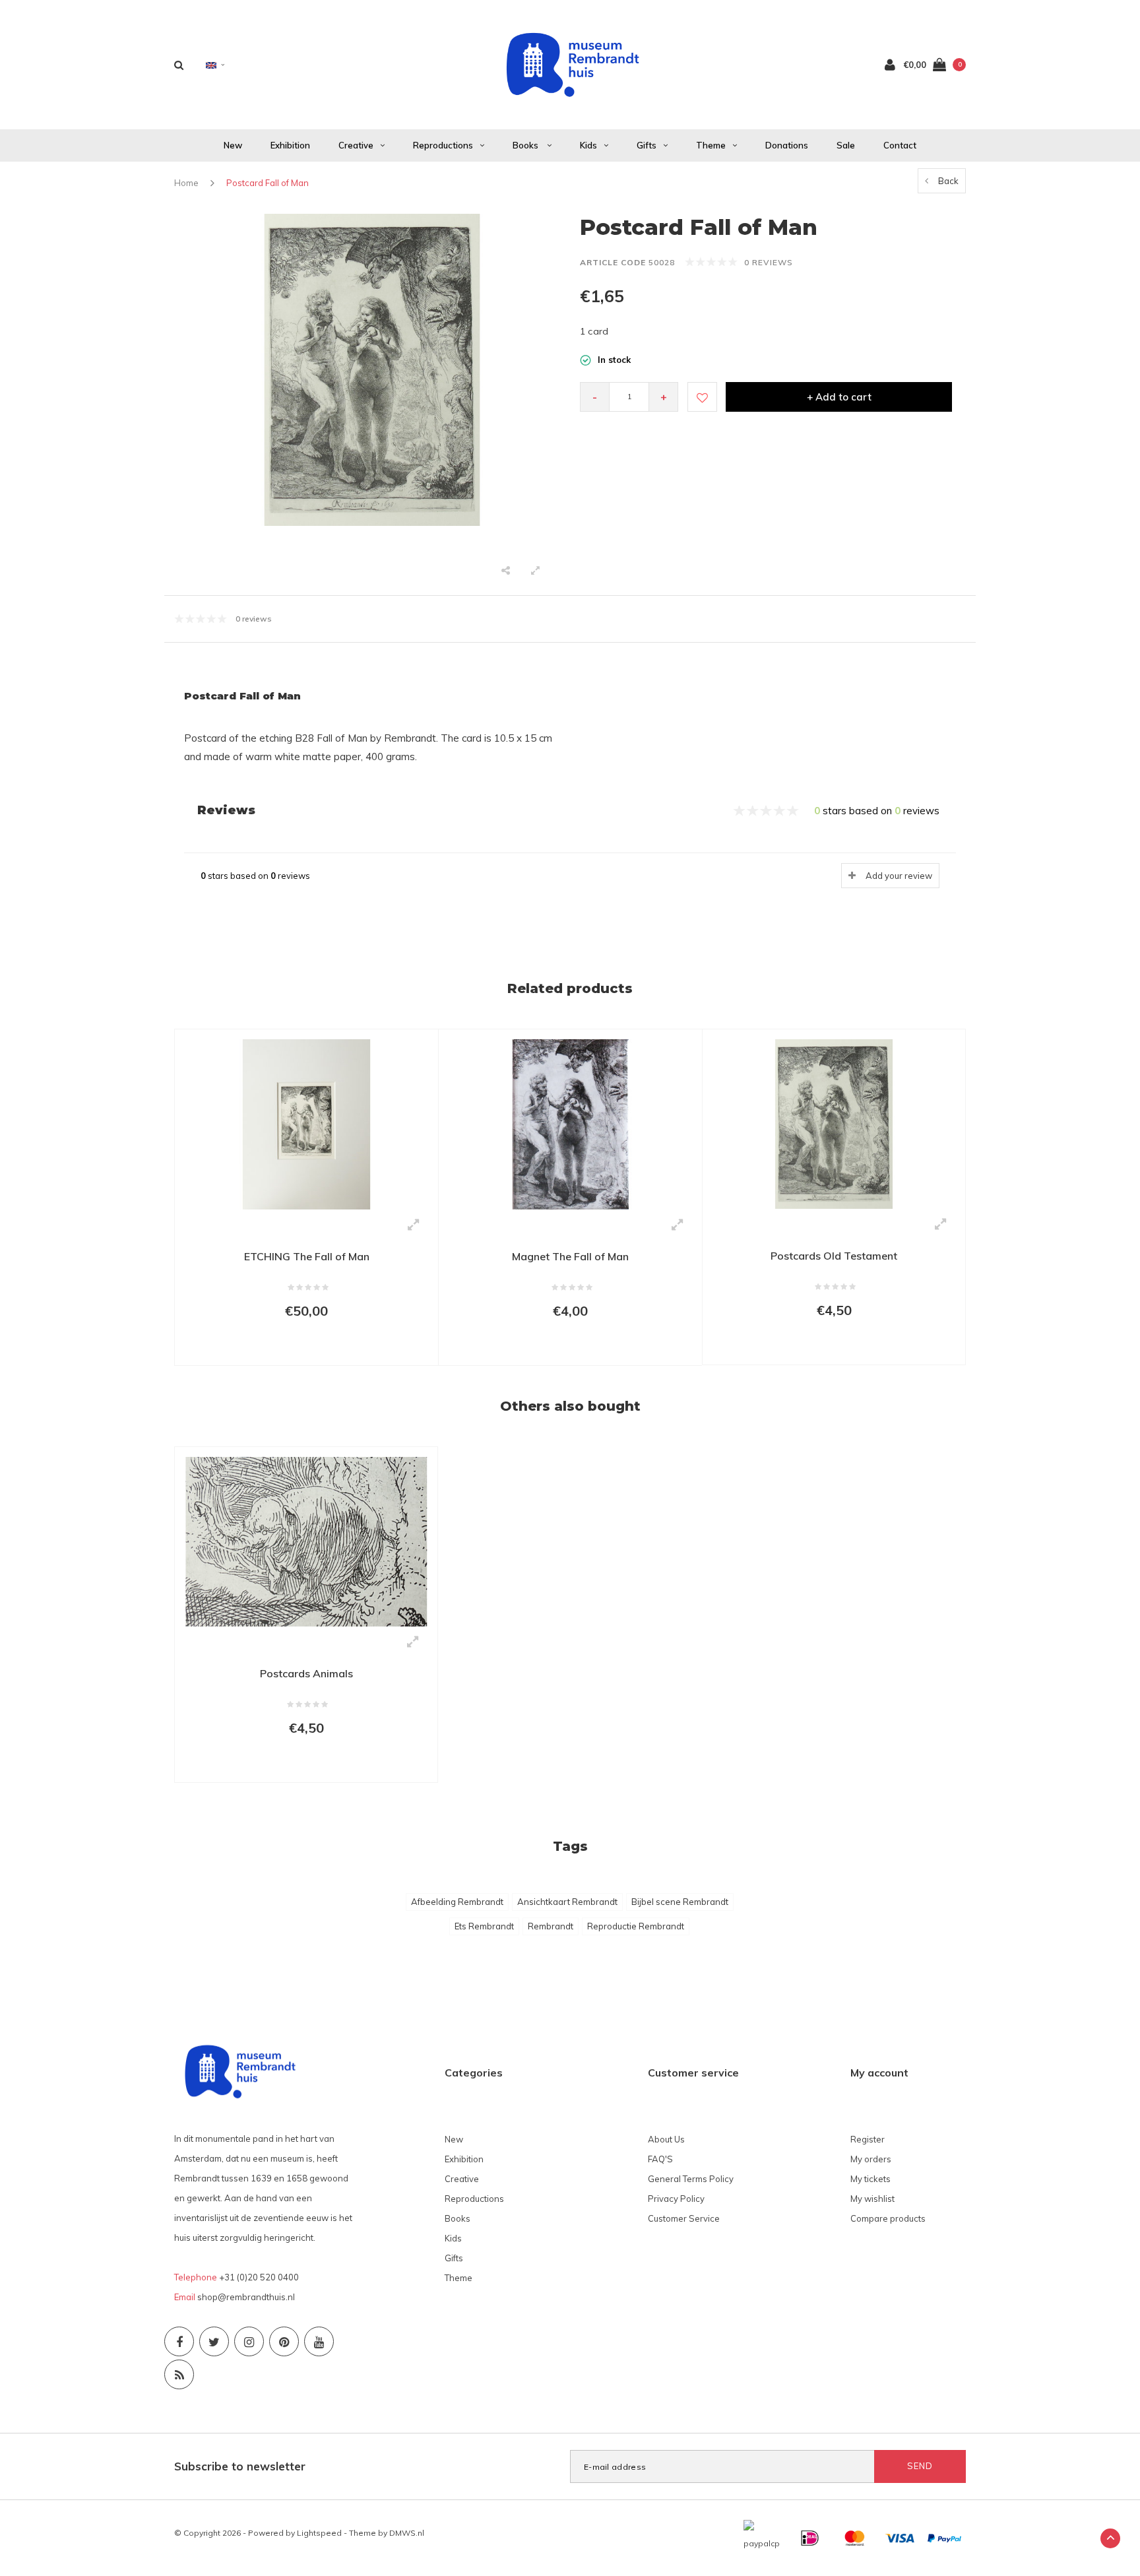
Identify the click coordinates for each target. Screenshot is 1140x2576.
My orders (871, 2159)
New (233, 145)
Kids (588, 145)
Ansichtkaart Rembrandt (567, 1902)
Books (526, 145)
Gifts (647, 145)
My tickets (871, 2179)
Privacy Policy (676, 2199)
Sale (846, 145)
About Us (666, 2139)
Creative (356, 145)
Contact (900, 145)
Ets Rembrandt (484, 1926)
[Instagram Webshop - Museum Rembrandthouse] (249, 2341)
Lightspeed (319, 2533)
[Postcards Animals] (306, 1541)
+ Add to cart (839, 397)
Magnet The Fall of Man (570, 1256)
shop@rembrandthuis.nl (246, 2297)
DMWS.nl (407, 2533)
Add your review (899, 876)
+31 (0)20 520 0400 (259, 2277)
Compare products (888, 2218)
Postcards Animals (306, 1673)
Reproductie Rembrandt (636, 1926)
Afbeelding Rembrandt (457, 1902)
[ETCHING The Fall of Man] (306, 1123)
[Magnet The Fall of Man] (570, 1123)
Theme (711, 145)
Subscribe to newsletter (240, 2466)
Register (868, 2139)
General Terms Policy (691, 2179)
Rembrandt (551, 1926)
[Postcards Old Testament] (834, 1123)
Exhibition (290, 145)
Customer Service (684, 2218)
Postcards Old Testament (834, 1256)
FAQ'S (660, 2159)
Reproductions (443, 145)
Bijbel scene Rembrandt (680, 1902)
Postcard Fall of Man (268, 183)
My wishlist (872, 2199)
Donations (787, 145)
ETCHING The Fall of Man (307, 1256)
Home (186, 183)
